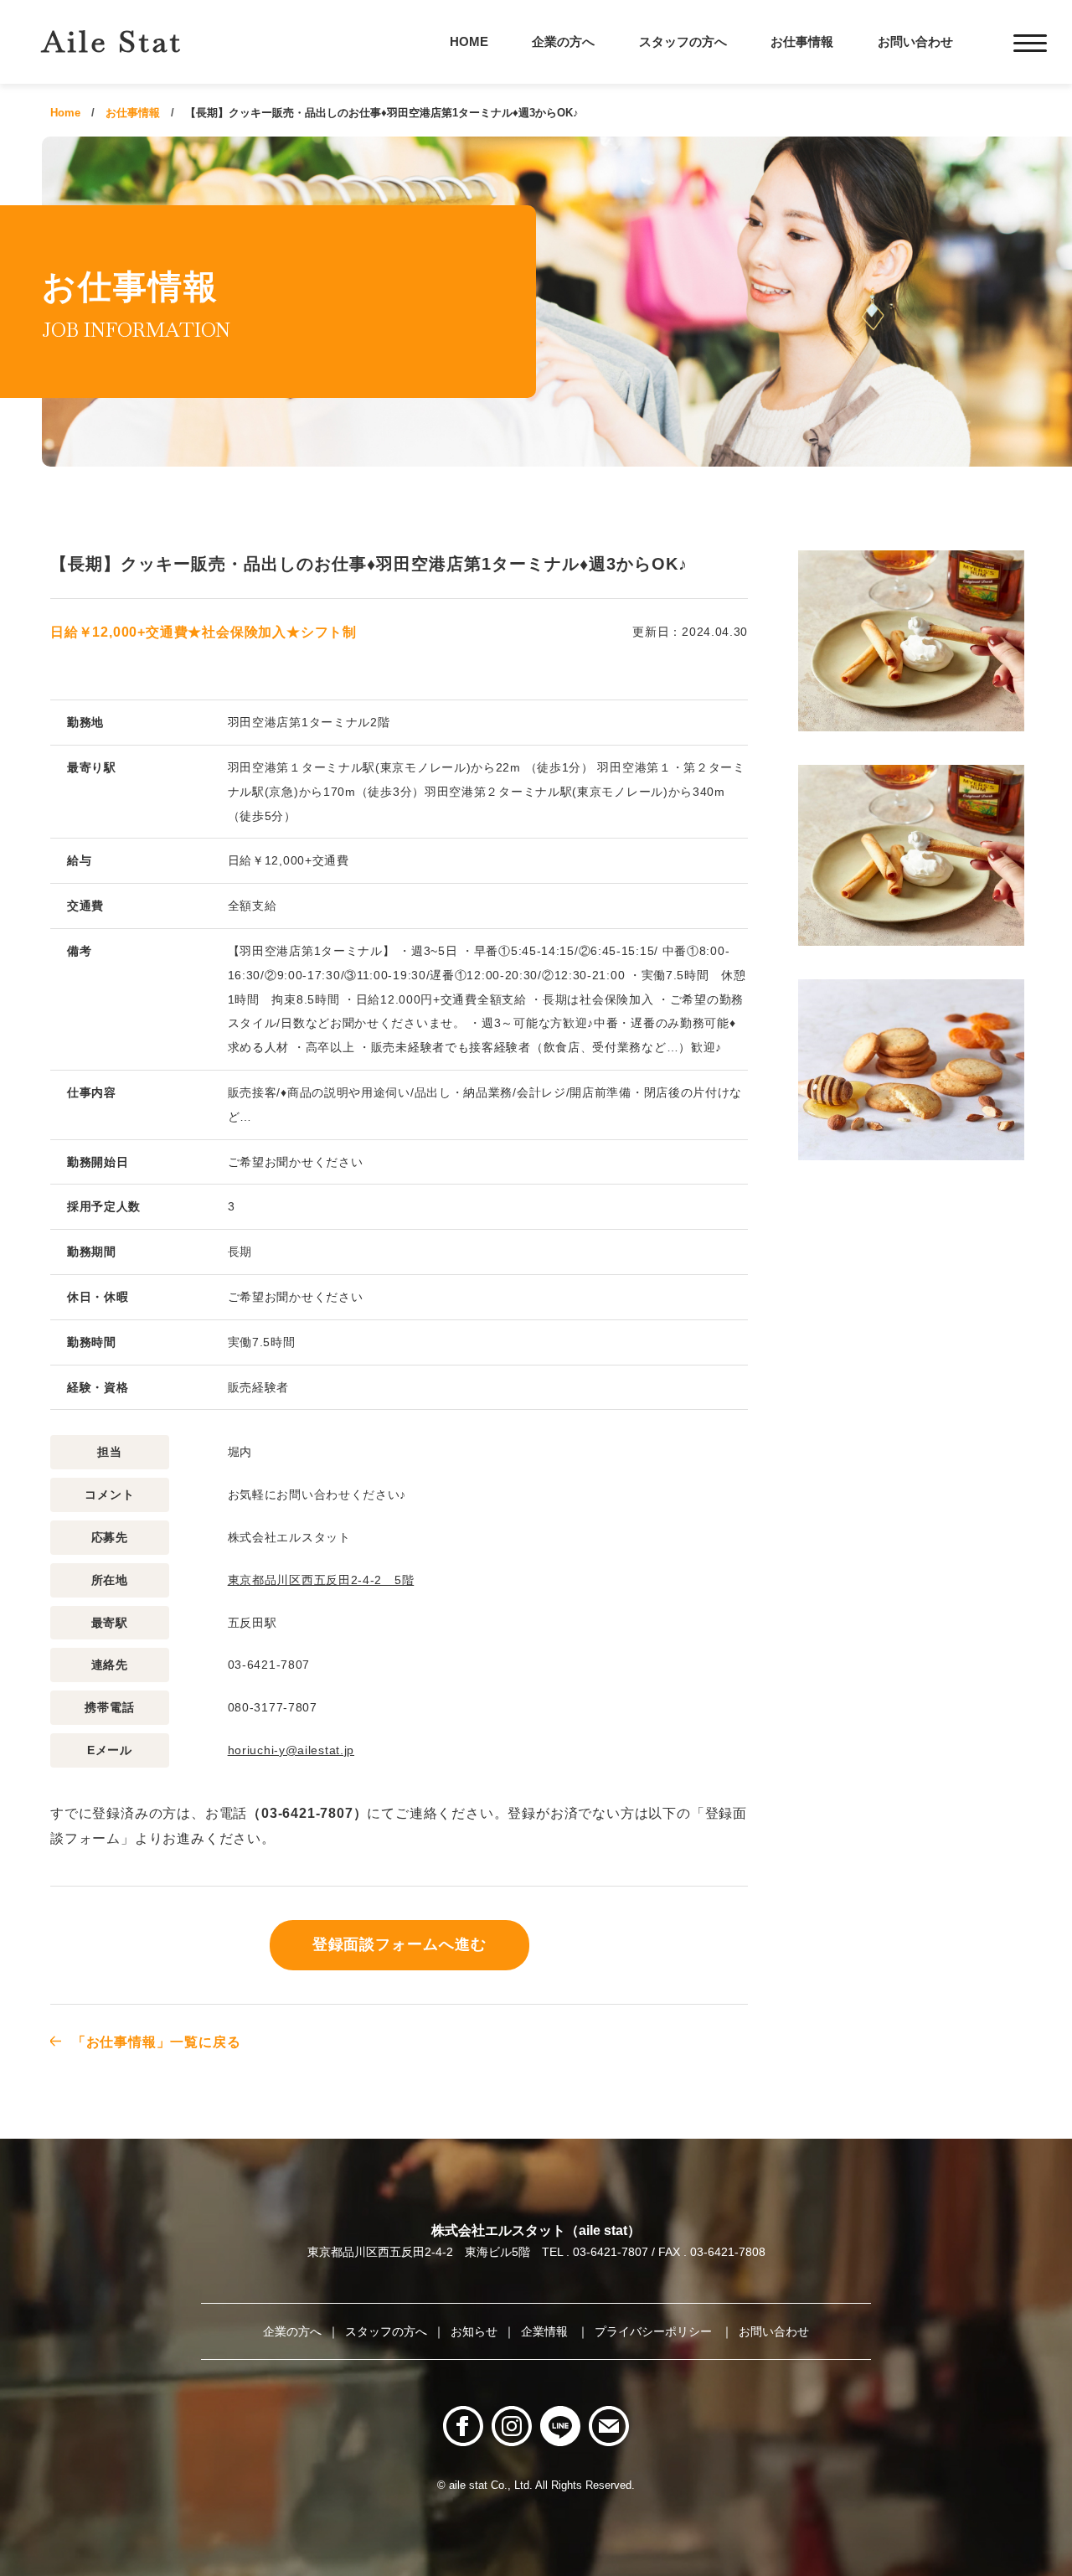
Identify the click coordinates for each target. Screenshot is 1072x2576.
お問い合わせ (915, 41)
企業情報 (546, 2331)
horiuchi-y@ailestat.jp (291, 1750)
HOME (469, 41)
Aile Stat (112, 41)
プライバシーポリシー (655, 2331)
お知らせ (474, 2331)
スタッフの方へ (683, 41)
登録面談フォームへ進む (399, 1944)
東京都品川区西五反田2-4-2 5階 (321, 1580)
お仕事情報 (802, 41)
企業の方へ (563, 41)
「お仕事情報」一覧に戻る (156, 2042)
